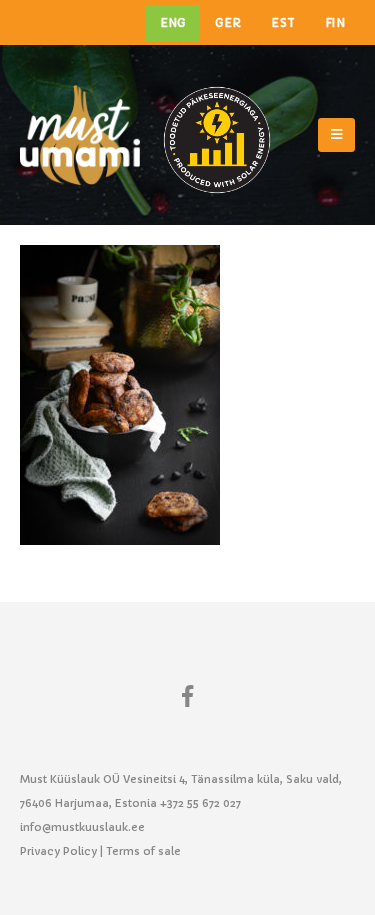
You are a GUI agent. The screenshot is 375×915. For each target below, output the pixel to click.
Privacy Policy (58, 851)
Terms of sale (143, 851)
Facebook (188, 695)
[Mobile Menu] (336, 135)
